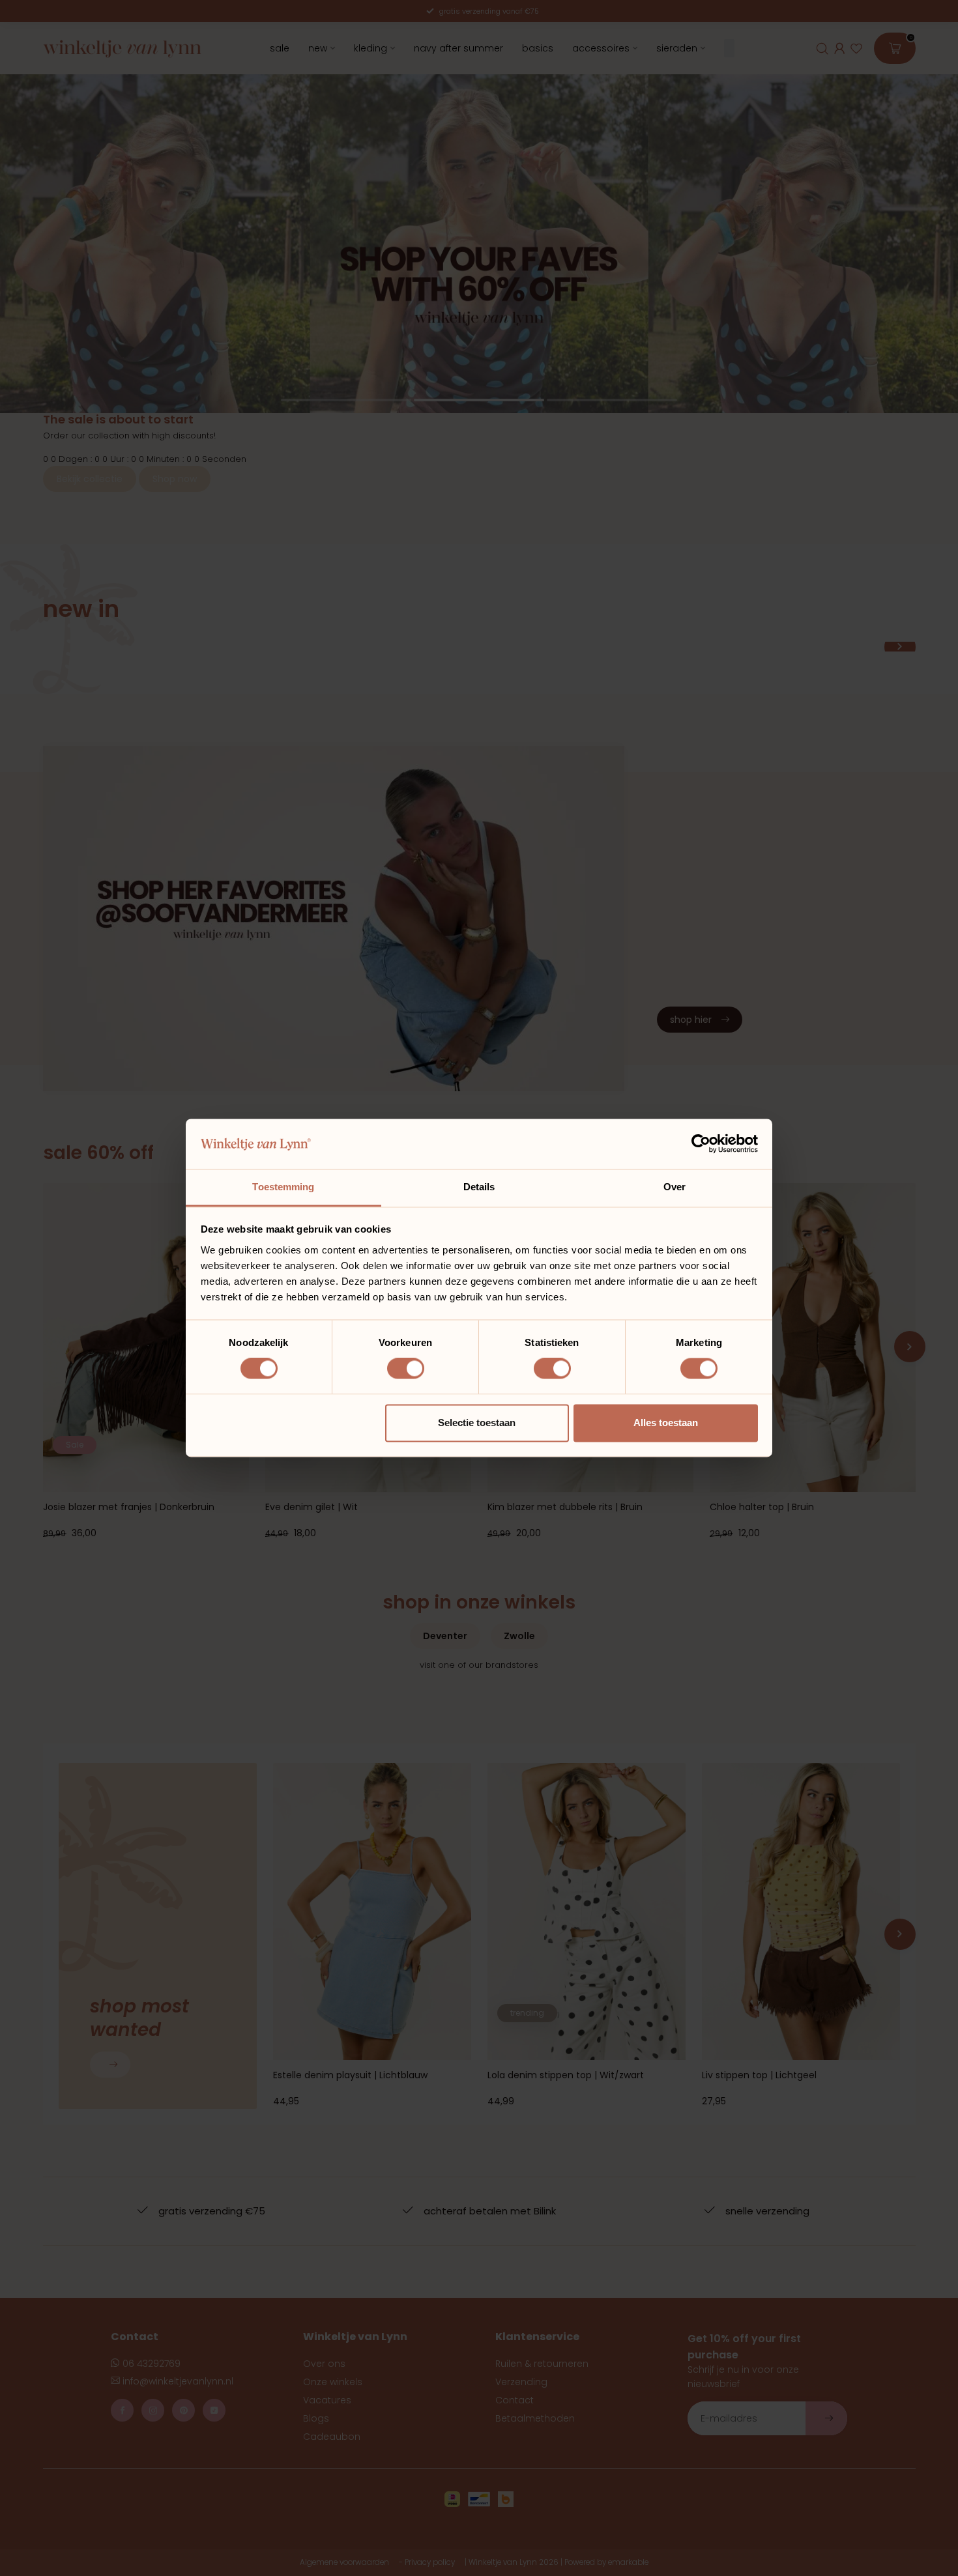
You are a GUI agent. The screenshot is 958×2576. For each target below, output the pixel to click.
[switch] (406, 1369)
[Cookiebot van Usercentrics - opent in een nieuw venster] (701, 1144)
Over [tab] (675, 1187)
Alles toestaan (666, 1423)
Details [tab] (479, 1187)
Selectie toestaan (477, 1423)
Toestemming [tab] (283, 1187)
